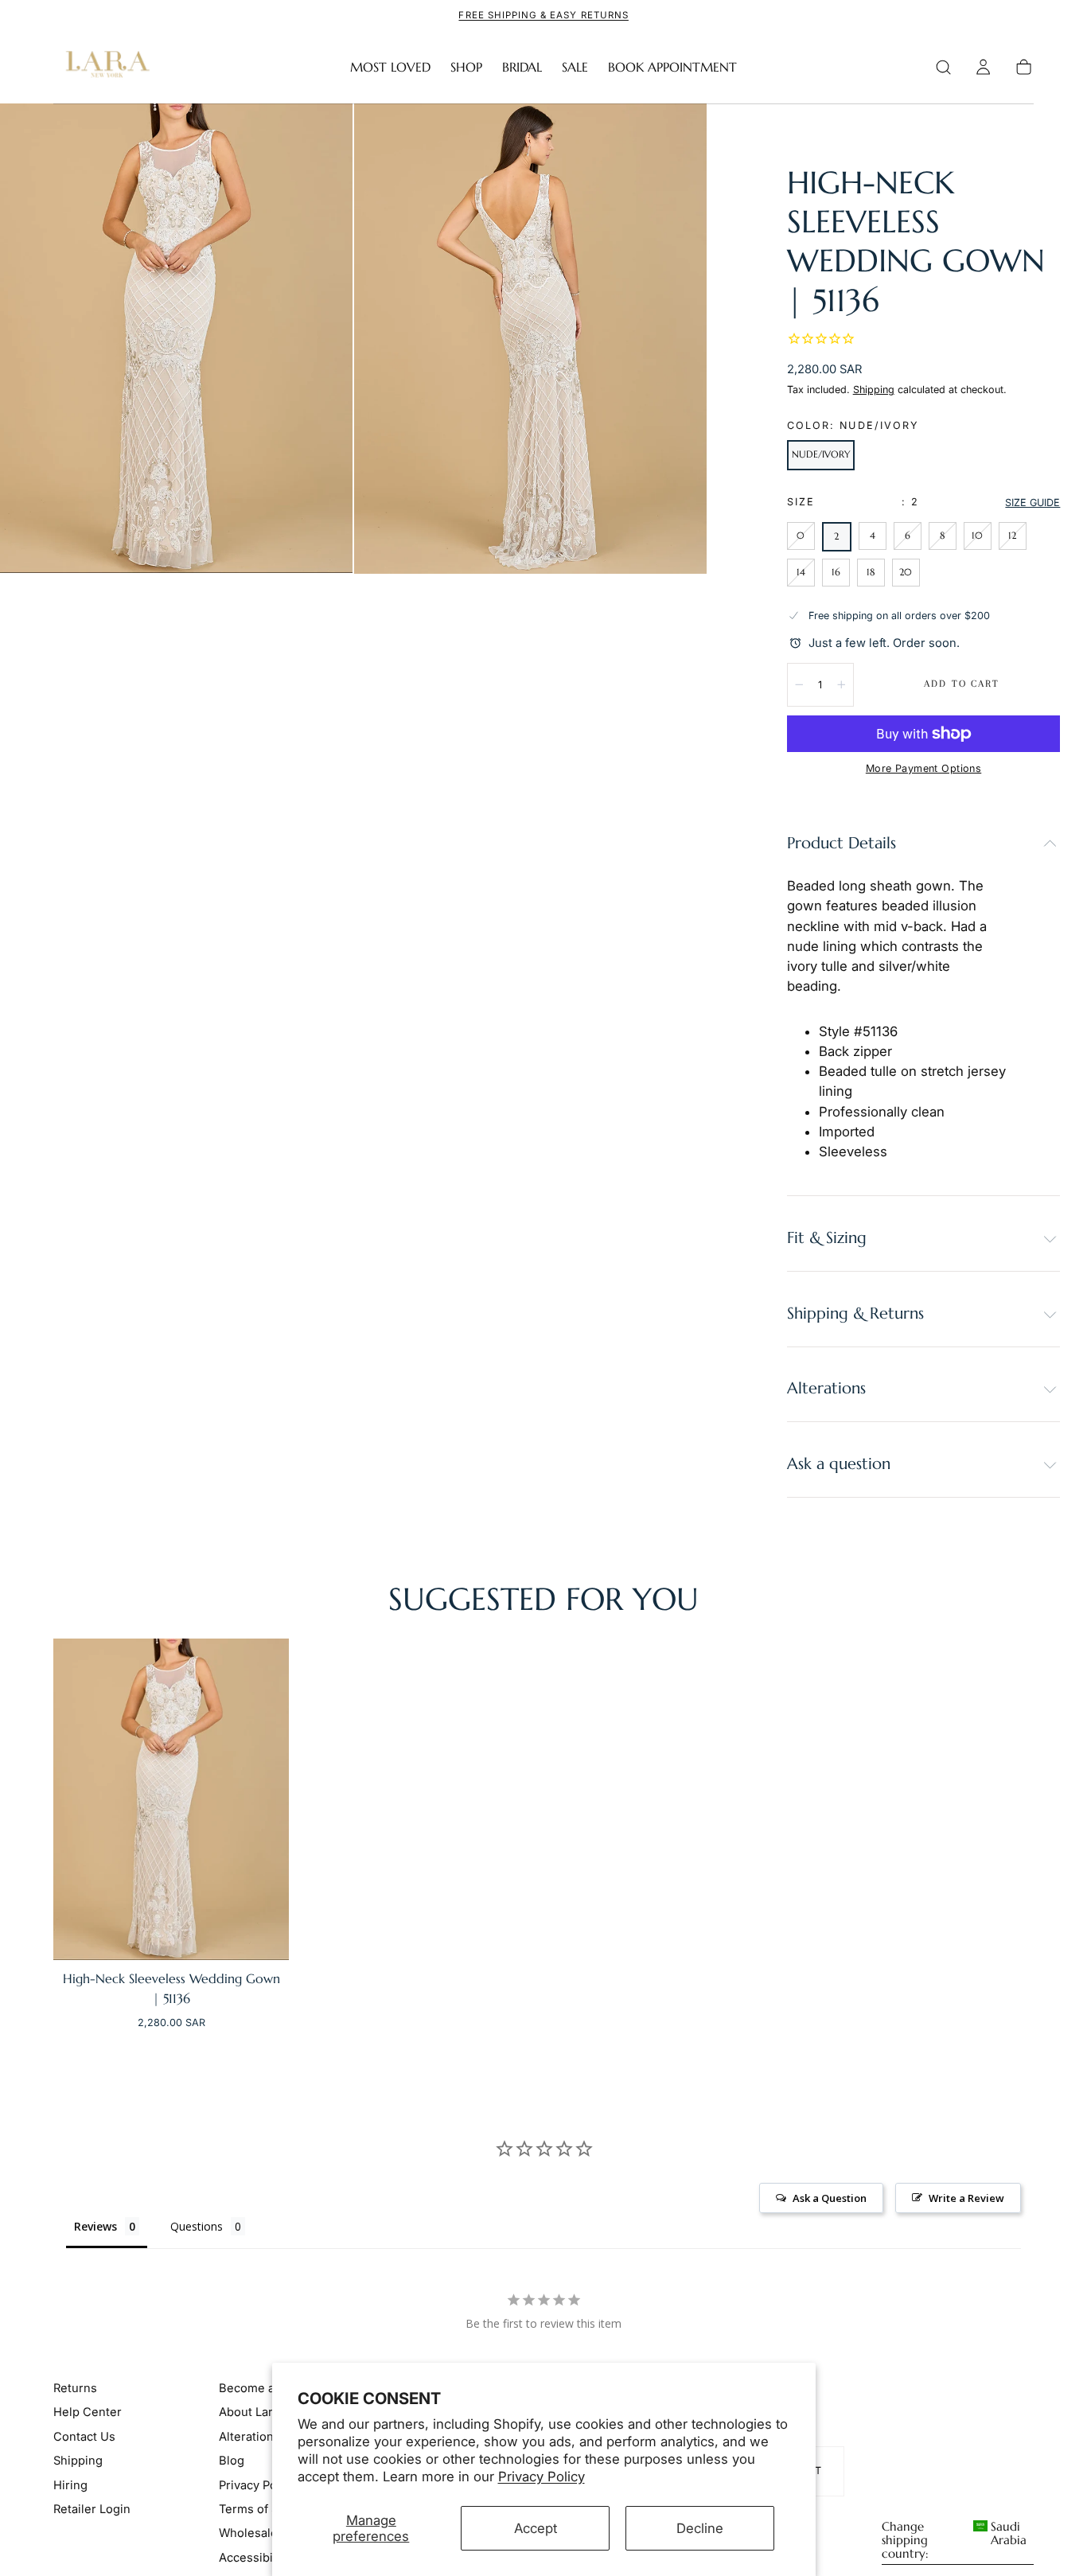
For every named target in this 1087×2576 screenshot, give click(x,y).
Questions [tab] (197, 2226)
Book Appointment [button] (672, 67)
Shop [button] (466, 67)
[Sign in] (983, 67)
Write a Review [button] (966, 2198)
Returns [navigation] (75, 2388)
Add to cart (962, 684)
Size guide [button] (1032, 503)
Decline (700, 2528)
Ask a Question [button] (830, 2198)
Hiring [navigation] (70, 2484)
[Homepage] (104, 67)
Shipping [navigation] (78, 2461)
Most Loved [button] (390, 67)
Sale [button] (575, 67)
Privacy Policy (542, 2477)
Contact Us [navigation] (84, 2436)
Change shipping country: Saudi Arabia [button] (955, 2541)
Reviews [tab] (95, 2226)
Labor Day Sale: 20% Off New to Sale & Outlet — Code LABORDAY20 (543, 15)
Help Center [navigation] (88, 2412)
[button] (943, 67)
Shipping (874, 390)
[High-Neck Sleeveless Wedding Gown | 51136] (171, 1799)
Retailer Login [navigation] (92, 2509)
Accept (536, 2528)
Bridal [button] (522, 67)
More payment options (923, 768)
